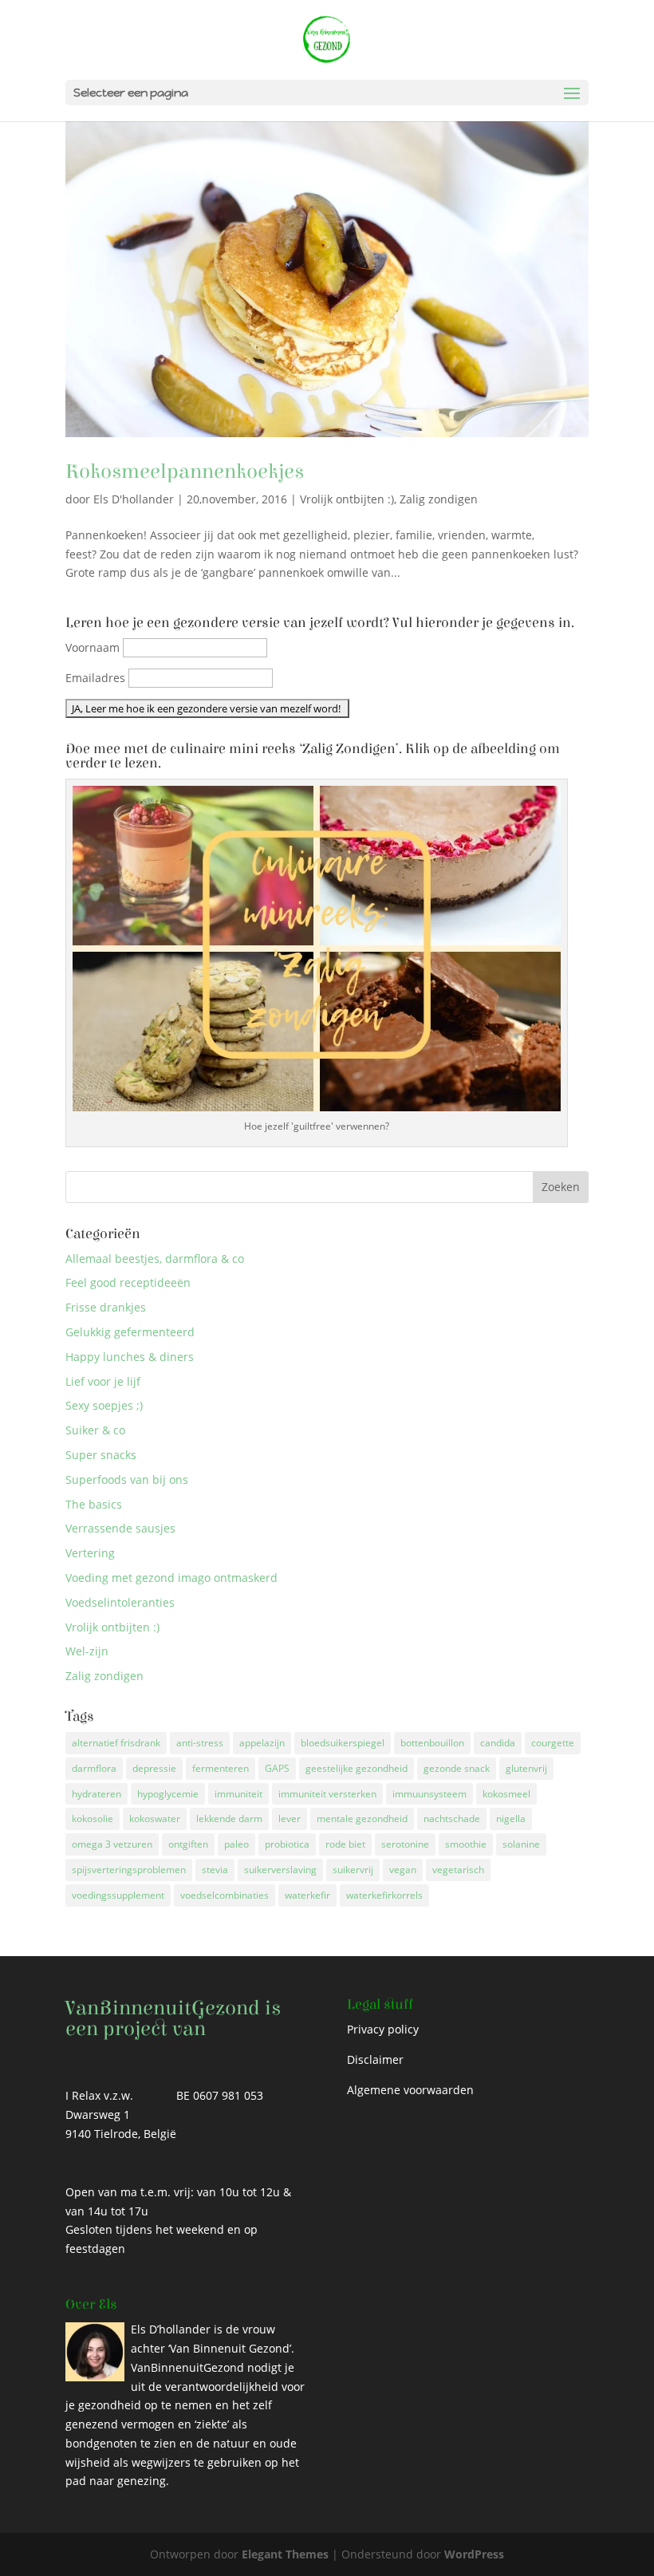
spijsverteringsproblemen (129, 1870)
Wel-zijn (87, 1651)
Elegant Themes (285, 2554)
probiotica (287, 1844)
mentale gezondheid (362, 1819)
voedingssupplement (118, 1895)
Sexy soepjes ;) (104, 1405)
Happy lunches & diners (130, 1357)
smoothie (466, 1844)
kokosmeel (506, 1794)
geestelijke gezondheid (357, 1768)
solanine (521, 1844)
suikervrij (353, 1870)
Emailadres (95, 678)
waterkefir (307, 1895)
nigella (511, 1819)
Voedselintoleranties (120, 1602)
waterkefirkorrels (384, 1895)
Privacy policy (383, 2029)
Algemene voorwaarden (410, 2090)
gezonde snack (457, 1768)
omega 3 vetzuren (112, 1844)
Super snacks (101, 1455)
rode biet (345, 1844)
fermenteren (221, 1768)
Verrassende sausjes (120, 1528)
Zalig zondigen (439, 499)
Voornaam (93, 647)
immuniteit (238, 1794)
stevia (215, 1870)
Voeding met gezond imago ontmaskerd (171, 1578)
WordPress (474, 2554)
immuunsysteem (429, 1794)
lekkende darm (229, 1819)
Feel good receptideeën (128, 1282)
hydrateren (97, 1794)
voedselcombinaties (225, 1895)
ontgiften (188, 1844)
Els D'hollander (134, 499)
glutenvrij (526, 1768)
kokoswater (155, 1819)
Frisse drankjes (106, 1307)
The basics (94, 1504)
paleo (236, 1844)
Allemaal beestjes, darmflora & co (155, 1258)
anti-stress (200, 1743)
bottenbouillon (432, 1743)
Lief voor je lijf (103, 1381)
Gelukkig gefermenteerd (130, 1332)
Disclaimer (375, 2059)
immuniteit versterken (327, 1794)
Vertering (90, 1553)
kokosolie (93, 1819)
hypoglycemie (168, 1794)
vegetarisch (458, 1870)
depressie (154, 1768)
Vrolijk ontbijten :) (347, 499)
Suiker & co (95, 1430)
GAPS (277, 1768)
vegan (403, 1870)
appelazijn (262, 1743)
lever (290, 1819)
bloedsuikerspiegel (343, 1743)
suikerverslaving (280, 1870)
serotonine (405, 1844)
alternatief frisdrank (116, 1743)
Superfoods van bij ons (127, 1479)
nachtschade (452, 1819)
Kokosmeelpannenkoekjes (185, 471)
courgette (553, 1743)
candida (498, 1743)
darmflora (94, 1768)
